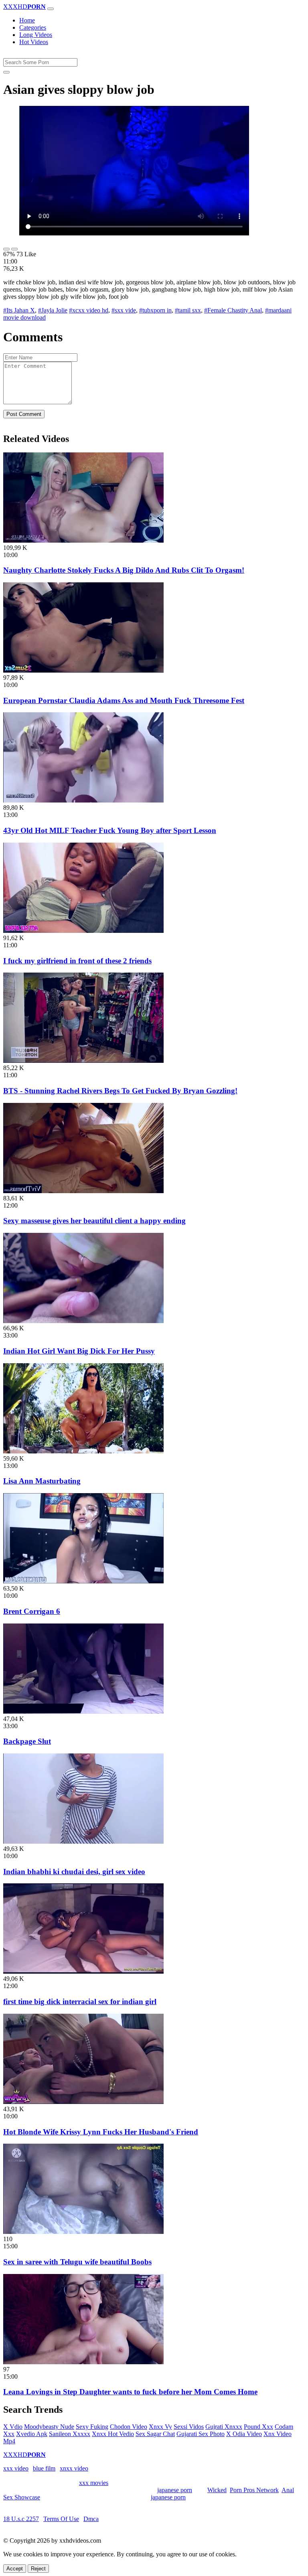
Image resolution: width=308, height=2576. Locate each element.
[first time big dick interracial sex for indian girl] (83, 1971)
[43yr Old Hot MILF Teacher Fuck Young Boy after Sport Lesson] (83, 800)
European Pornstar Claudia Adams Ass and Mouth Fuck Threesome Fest (124, 700)
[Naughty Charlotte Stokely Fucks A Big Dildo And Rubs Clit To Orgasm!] (83, 540)
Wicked (217, 2490)
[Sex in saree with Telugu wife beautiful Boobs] (83, 2232)
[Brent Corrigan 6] (83, 1581)
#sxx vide (124, 310)
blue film (44, 2468)
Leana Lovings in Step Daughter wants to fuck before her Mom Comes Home (130, 2392)
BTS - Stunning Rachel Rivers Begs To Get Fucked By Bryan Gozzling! (120, 1091)
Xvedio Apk (32, 2434)
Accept (15, 2569)
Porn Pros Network (254, 2490)
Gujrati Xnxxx (224, 2427)
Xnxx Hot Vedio (113, 2434)
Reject (38, 2569)
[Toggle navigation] (51, 9)
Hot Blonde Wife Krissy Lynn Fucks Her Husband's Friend (101, 2132)
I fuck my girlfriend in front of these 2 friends (77, 961)
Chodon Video (129, 2427)
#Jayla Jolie (53, 310)
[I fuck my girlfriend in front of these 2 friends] (83, 931)
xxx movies (94, 2483)
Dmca (91, 2519)
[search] (6, 72)
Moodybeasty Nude (49, 2427)
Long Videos (36, 35)
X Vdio (13, 2427)
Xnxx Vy (160, 2427)
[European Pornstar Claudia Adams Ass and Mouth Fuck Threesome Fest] (83, 670)
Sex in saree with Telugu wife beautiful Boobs (77, 2262)
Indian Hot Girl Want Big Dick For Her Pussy (79, 1351)
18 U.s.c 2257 (21, 2519)
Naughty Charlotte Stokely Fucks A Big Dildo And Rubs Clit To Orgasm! (124, 570)
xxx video (16, 2468)
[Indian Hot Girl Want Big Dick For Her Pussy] (83, 1321)
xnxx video (74, 2468)
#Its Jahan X (19, 310)
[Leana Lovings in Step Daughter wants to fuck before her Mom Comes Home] (83, 2362)
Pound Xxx (258, 2427)
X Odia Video (244, 2434)
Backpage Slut (27, 1741)
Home (27, 20)
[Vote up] (6, 249)
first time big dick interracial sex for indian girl (80, 2001)
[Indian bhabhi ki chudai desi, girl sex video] (83, 1841)
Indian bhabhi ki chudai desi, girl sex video (74, 1872)
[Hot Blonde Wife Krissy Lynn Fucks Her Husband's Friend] (83, 2102)
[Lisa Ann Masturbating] (83, 1451)
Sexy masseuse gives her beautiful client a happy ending (94, 1221)
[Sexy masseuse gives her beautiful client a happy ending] (83, 1191)
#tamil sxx (188, 310)
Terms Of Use (61, 2519)
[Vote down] (14, 249)
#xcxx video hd (89, 310)
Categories (33, 27)
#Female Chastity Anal (233, 310)
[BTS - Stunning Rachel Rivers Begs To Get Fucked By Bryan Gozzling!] (83, 1061)
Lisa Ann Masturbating (42, 1481)
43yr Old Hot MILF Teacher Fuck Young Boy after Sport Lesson (110, 830)
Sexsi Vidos (189, 2427)
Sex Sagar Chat (155, 2434)
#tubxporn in (155, 310)
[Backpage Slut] (83, 1712)
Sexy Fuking (92, 2427)
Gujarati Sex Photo (201, 2434)
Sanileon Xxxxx (70, 2434)
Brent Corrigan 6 (32, 1611)
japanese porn (175, 2490)
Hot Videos (34, 42)
